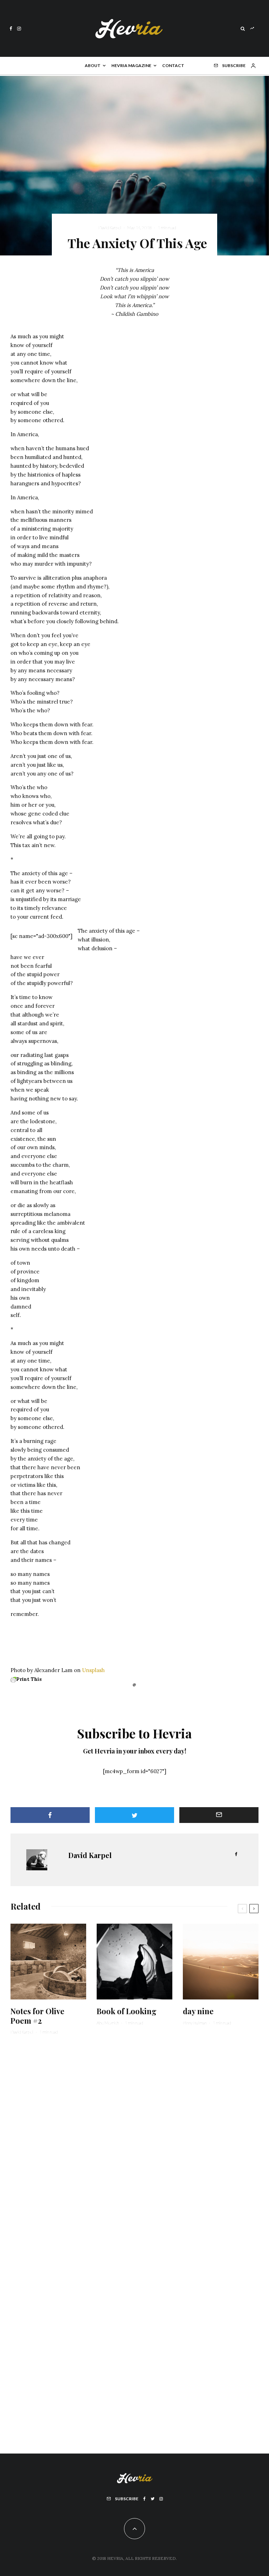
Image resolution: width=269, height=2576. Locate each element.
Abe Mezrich (108, 2023)
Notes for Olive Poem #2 (37, 2016)
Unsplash (93, 1670)
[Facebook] (11, 29)
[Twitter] (153, 2499)
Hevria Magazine (131, 65)
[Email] (219, 1815)
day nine (198, 2011)
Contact (173, 65)
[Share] (50, 1815)
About (93, 65)
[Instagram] (19, 29)
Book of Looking (127, 2011)
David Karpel (110, 228)
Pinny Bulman (195, 2023)
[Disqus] (134, 2149)
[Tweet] (134, 1815)
